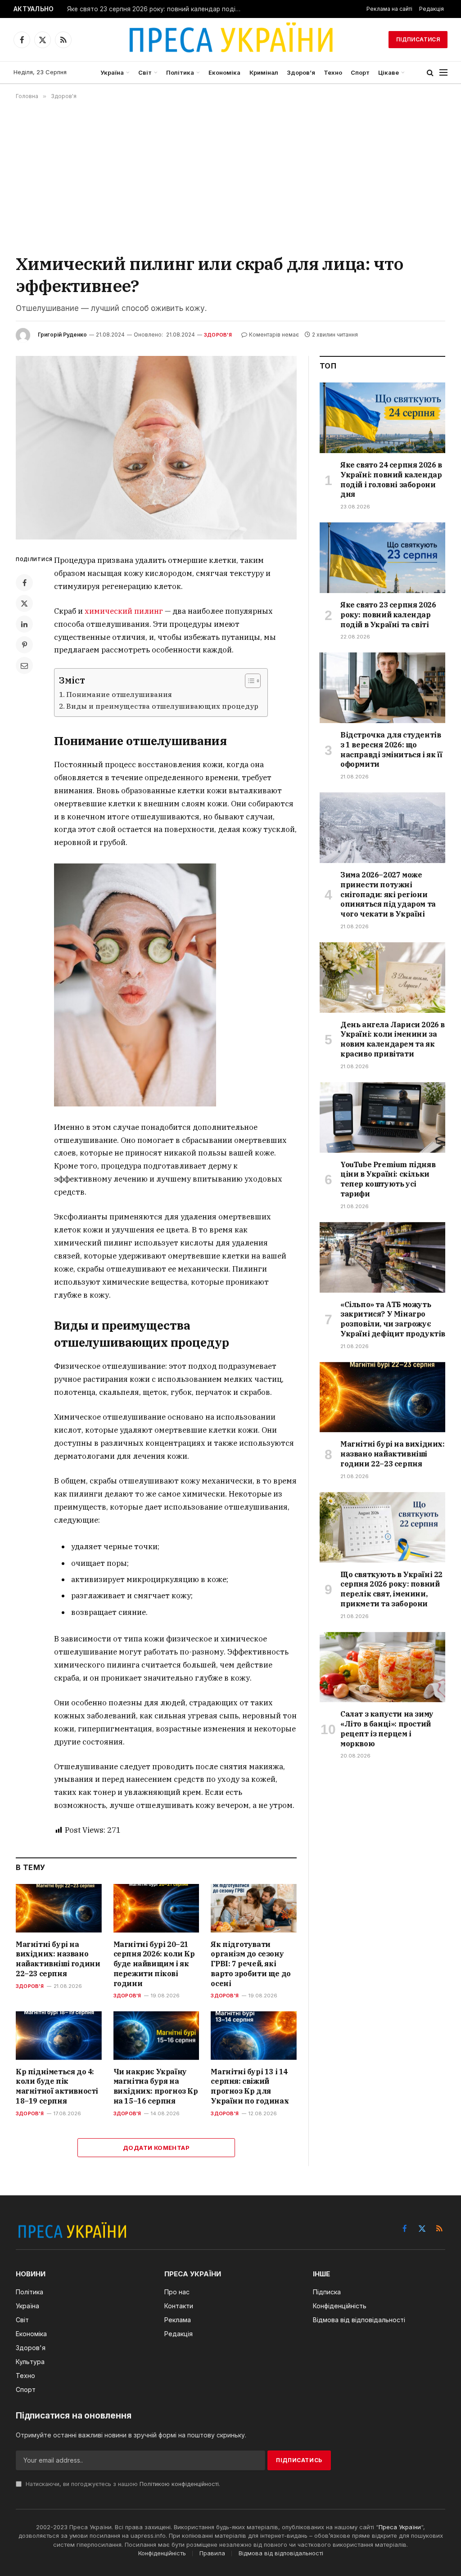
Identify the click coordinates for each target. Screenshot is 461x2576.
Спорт (360, 72)
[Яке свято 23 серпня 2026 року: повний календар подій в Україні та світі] (382, 558)
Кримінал (264, 72)
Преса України (400, 2527)
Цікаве (389, 72)
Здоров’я (301, 72)
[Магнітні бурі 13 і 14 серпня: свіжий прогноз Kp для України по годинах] (254, 2035)
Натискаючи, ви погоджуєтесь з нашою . (122, 2484)
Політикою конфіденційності (179, 2484)
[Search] (430, 73)
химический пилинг (124, 611)
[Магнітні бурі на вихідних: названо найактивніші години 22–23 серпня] (59, 1908)
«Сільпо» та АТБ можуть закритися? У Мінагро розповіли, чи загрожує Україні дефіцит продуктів (393, 1319)
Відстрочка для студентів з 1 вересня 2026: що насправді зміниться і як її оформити (391, 749)
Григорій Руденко (62, 335)
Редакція (432, 9)
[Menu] (443, 73)
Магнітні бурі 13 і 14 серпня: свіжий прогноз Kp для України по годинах (250, 2086)
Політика (180, 72)
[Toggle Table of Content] (248, 681)
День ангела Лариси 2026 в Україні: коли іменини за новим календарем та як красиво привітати (393, 1039)
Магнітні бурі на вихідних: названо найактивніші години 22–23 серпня (58, 1959)
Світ (145, 72)
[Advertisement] (230, 176)
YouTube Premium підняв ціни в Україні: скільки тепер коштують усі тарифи (388, 1179)
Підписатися (418, 39)
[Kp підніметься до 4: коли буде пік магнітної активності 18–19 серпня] (59, 2035)
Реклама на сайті (389, 9)
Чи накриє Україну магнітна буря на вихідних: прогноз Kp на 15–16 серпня (156, 2086)
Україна (112, 72)
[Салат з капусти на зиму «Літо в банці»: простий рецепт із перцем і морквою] (382, 1667)
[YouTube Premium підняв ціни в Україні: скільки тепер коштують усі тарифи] (382, 1117)
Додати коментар (156, 2148)
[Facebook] (24, 583)
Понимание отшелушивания (119, 694)
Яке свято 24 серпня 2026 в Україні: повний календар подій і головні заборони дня (391, 479)
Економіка (224, 72)
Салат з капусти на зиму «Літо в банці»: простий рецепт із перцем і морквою (387, 1729)
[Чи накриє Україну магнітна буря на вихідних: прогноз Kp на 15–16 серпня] (156, 2035)
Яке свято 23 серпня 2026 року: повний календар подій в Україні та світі (157, 9)
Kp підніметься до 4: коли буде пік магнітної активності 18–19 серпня (57, 2086)
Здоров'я (218, 335)
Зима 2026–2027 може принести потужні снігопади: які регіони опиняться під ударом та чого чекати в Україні (388, 894)
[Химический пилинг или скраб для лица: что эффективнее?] (156, 448)
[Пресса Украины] (230, 40)
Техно (333, 72)
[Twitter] (24, 603)
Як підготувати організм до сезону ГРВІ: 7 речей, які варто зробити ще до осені (251, 1964)
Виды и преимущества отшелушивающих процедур (162, 706)
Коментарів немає (274, 335)
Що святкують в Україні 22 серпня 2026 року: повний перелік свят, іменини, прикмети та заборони (391, 1589)
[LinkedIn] (24, 624)
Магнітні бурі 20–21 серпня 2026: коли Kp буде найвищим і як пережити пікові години (154, 1964)
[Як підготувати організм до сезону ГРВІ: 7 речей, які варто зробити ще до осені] (254, 1908)
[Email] (24, 665)
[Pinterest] (24, 645)
